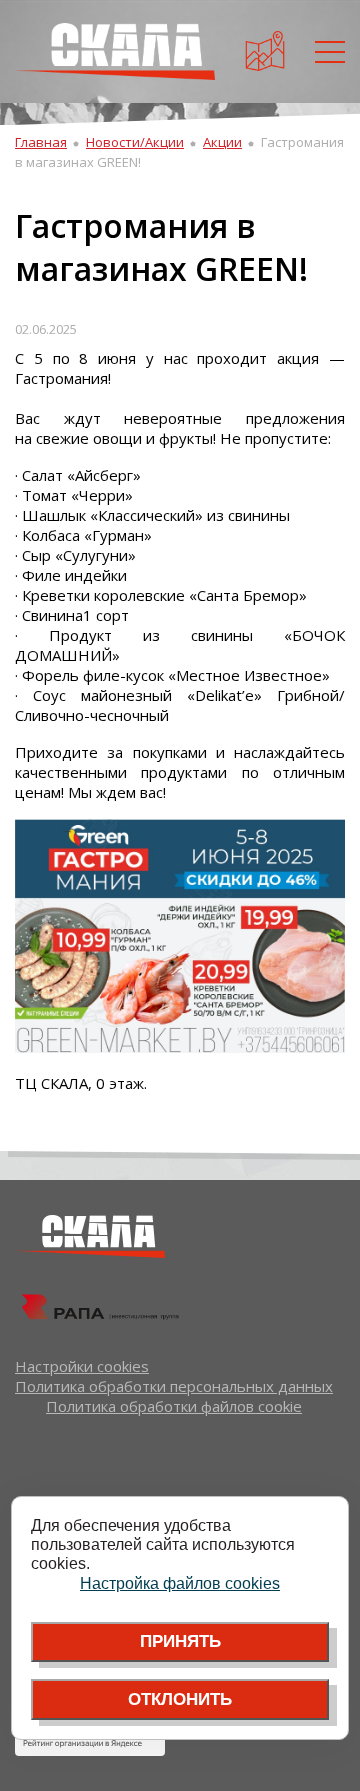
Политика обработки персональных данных (174, 1386)
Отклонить (180, 1699)
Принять (180, 1641)
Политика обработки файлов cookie (174, 1406)
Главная (41, 142)
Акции (222, 142)
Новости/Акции (135, 142)
